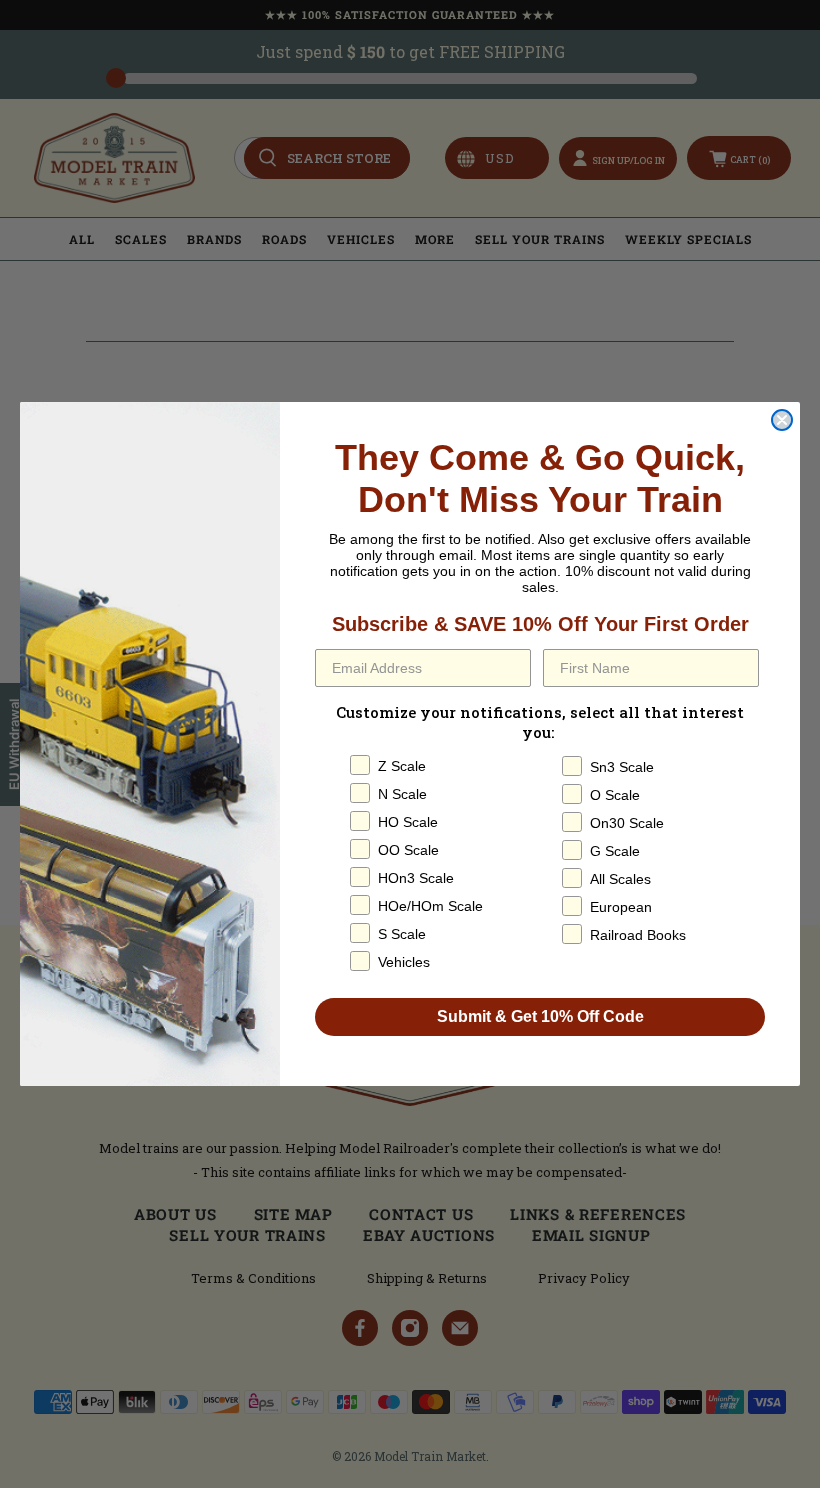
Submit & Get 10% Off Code (540, 1016)
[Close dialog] (782, 420)
